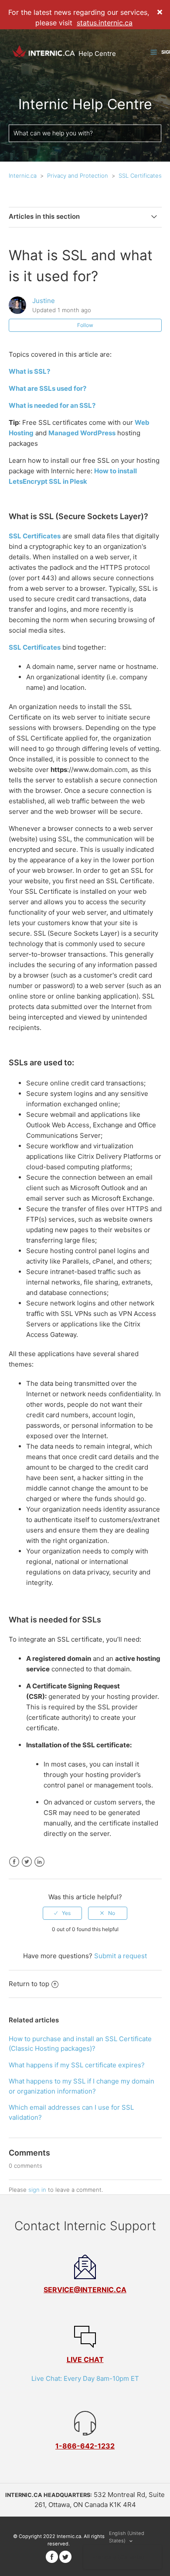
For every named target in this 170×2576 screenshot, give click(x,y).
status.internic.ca (105, 23)
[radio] (62, 1913)
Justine (44, 301)
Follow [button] (85, 325)
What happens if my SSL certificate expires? (77, 2065)
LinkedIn (39, 1862)
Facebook (14, 1862)
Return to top (29, 1984)
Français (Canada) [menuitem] (118, 2557)
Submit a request (121, 1956)
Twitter (27, 1862)
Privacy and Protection (78, 176)
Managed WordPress (82, 433)
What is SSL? (29, 371)
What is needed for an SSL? (52, 405)
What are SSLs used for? (48, 388)
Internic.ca (23, 176)
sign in (37, 2190)
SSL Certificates (140, 176)
